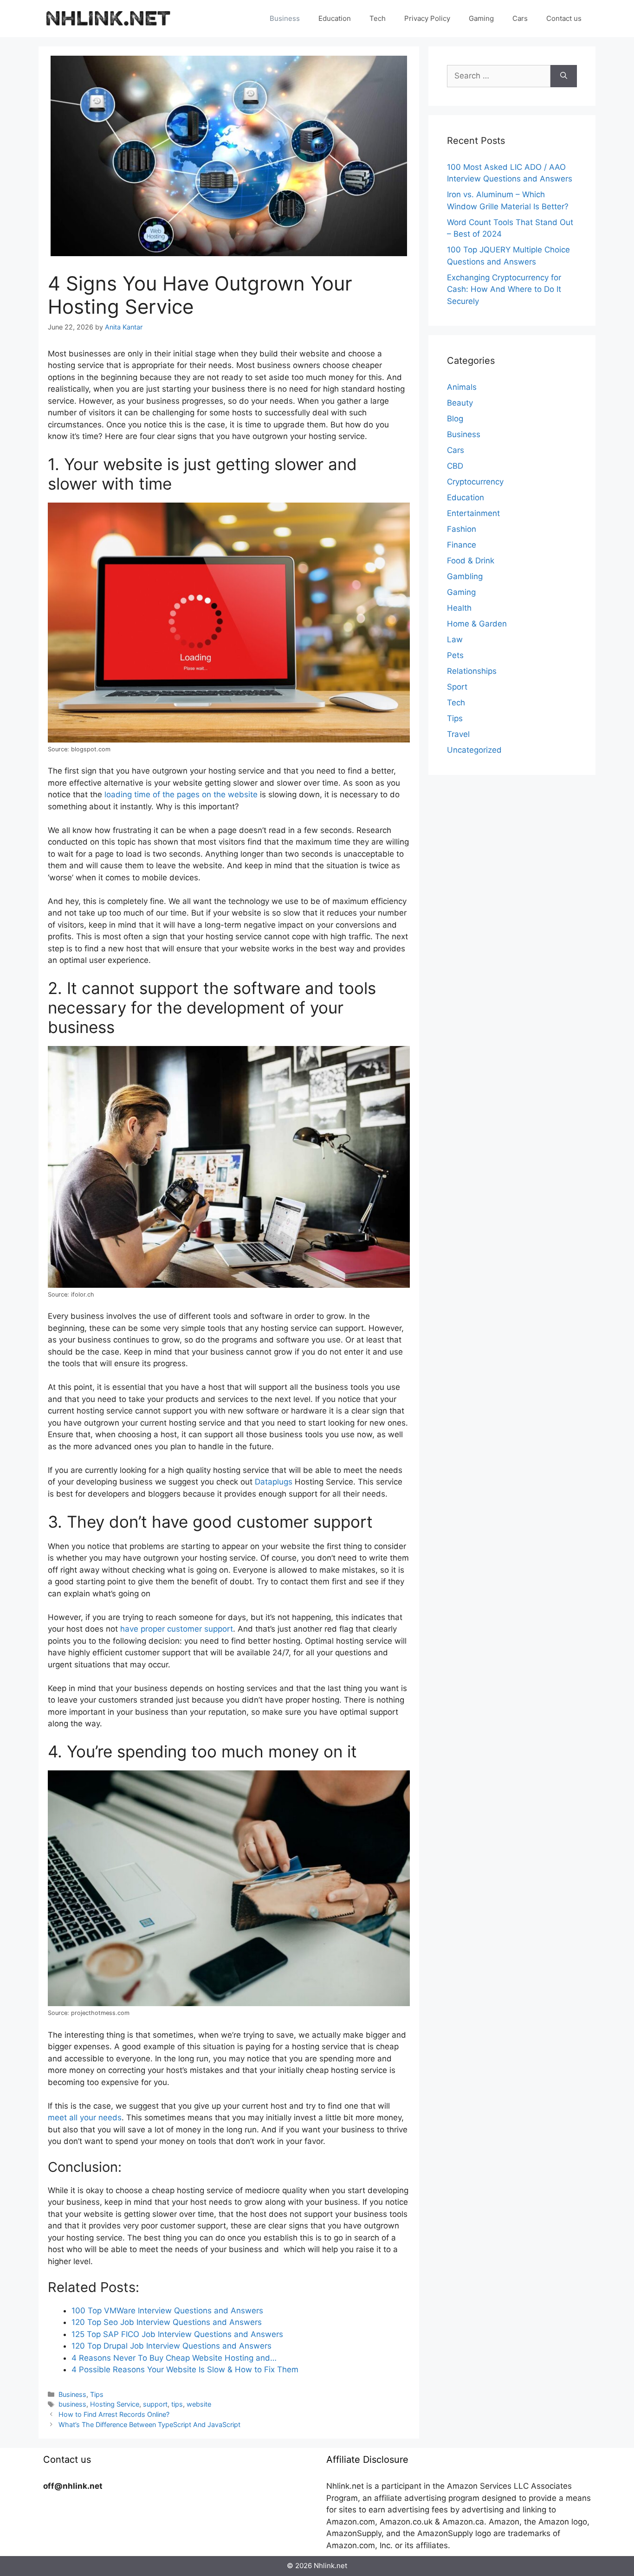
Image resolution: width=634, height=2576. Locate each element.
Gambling (465, 576)
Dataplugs (274, 1482)
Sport (457, 687)
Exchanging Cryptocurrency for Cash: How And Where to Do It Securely (504, 289)
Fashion (462, 529)
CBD (455, 466)
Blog (455, 419)
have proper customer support (177, 1629)
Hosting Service (115, 2404)
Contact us (564, 18)
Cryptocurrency (475, 482)
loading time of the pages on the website (181, 794)
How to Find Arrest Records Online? (114, 2414)
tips (177, 2404)
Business (285, 18)
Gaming (481, 18)
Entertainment (473, 513)
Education (335, 18)
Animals (462, 387)
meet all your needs (85, 2118)
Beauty (460, 403)
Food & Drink (471, 561)
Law (455, 639)
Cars (520, 18)
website (199, 2404)
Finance (462, 545)
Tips (97, 2394)
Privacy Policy (427, 18)
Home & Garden (477, 624)
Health (459, 608)
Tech (378, 18)
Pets (455, 655)
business (72, 2404)
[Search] (564, 76)
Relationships (472, 671)
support (155, 2404)
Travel (458, 734)
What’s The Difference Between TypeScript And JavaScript (149, 2424)
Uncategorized (474, 750)
